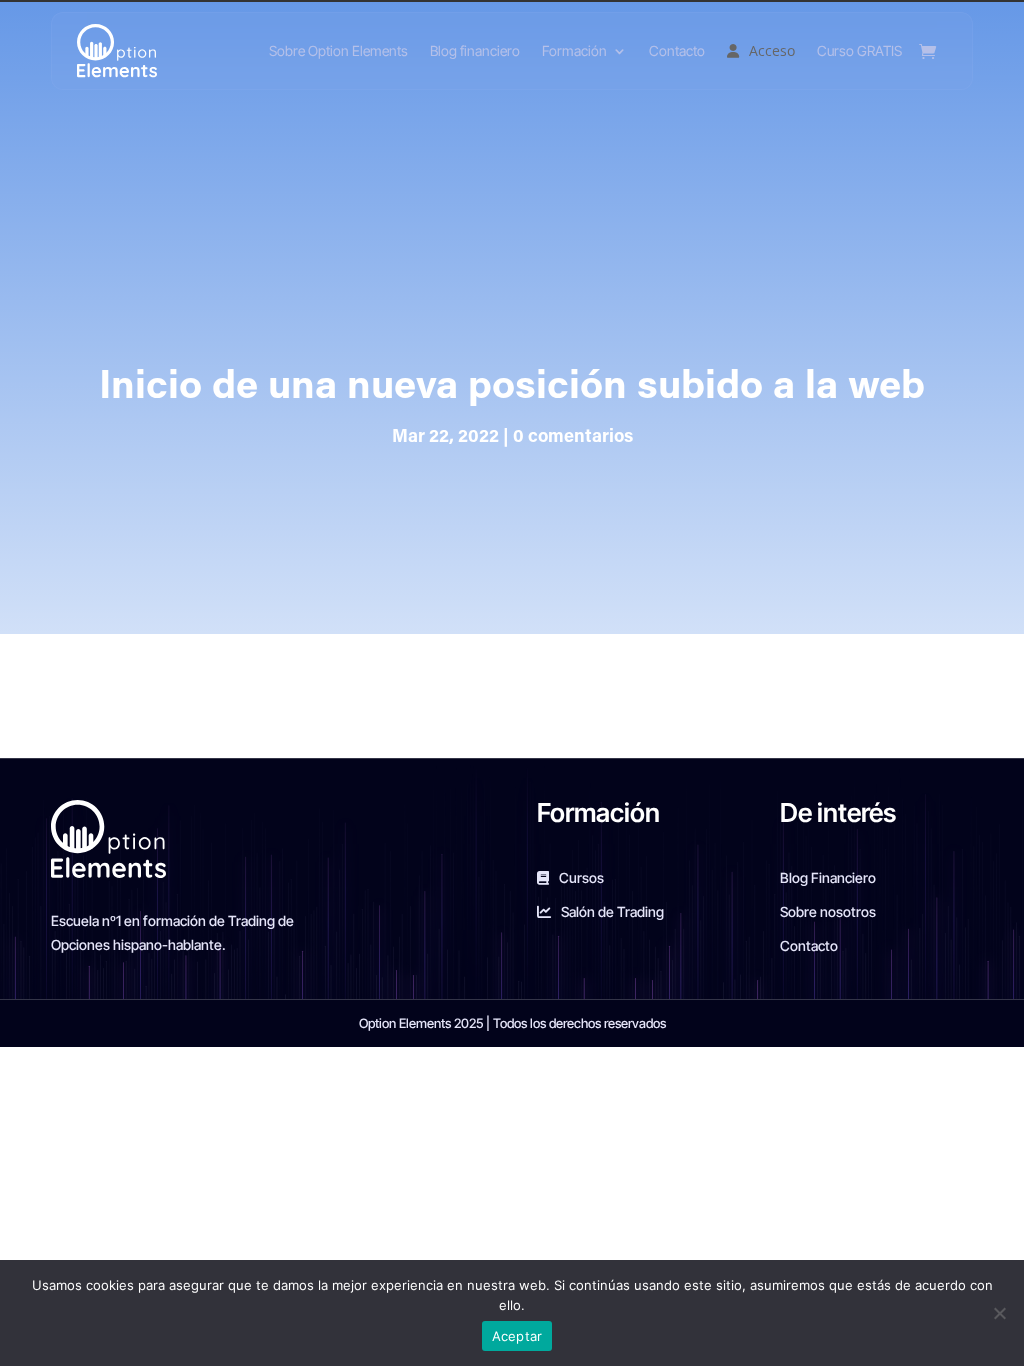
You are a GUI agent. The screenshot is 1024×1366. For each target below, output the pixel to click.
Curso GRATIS (859, 50)
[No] (999, 1313)
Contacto (677, 50)
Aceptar (517, 1336)
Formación (574, 50)
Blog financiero (475, 50)
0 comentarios (573, 438)
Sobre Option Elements (338, 50)
